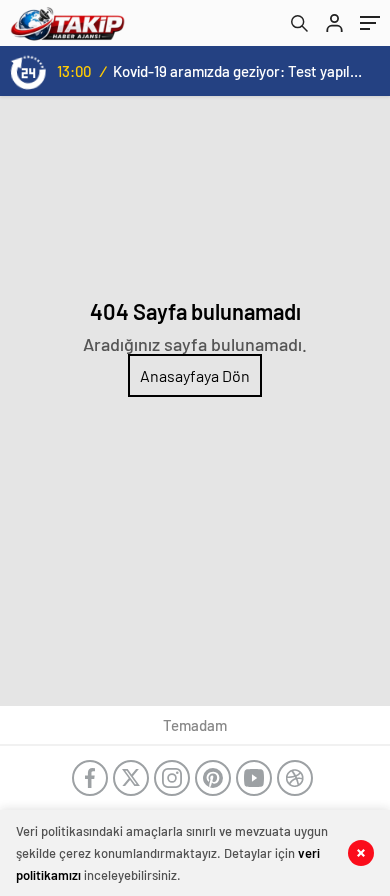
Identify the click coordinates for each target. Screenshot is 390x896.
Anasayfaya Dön (195, 375)
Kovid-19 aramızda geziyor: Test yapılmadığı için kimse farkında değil (240, 71)
